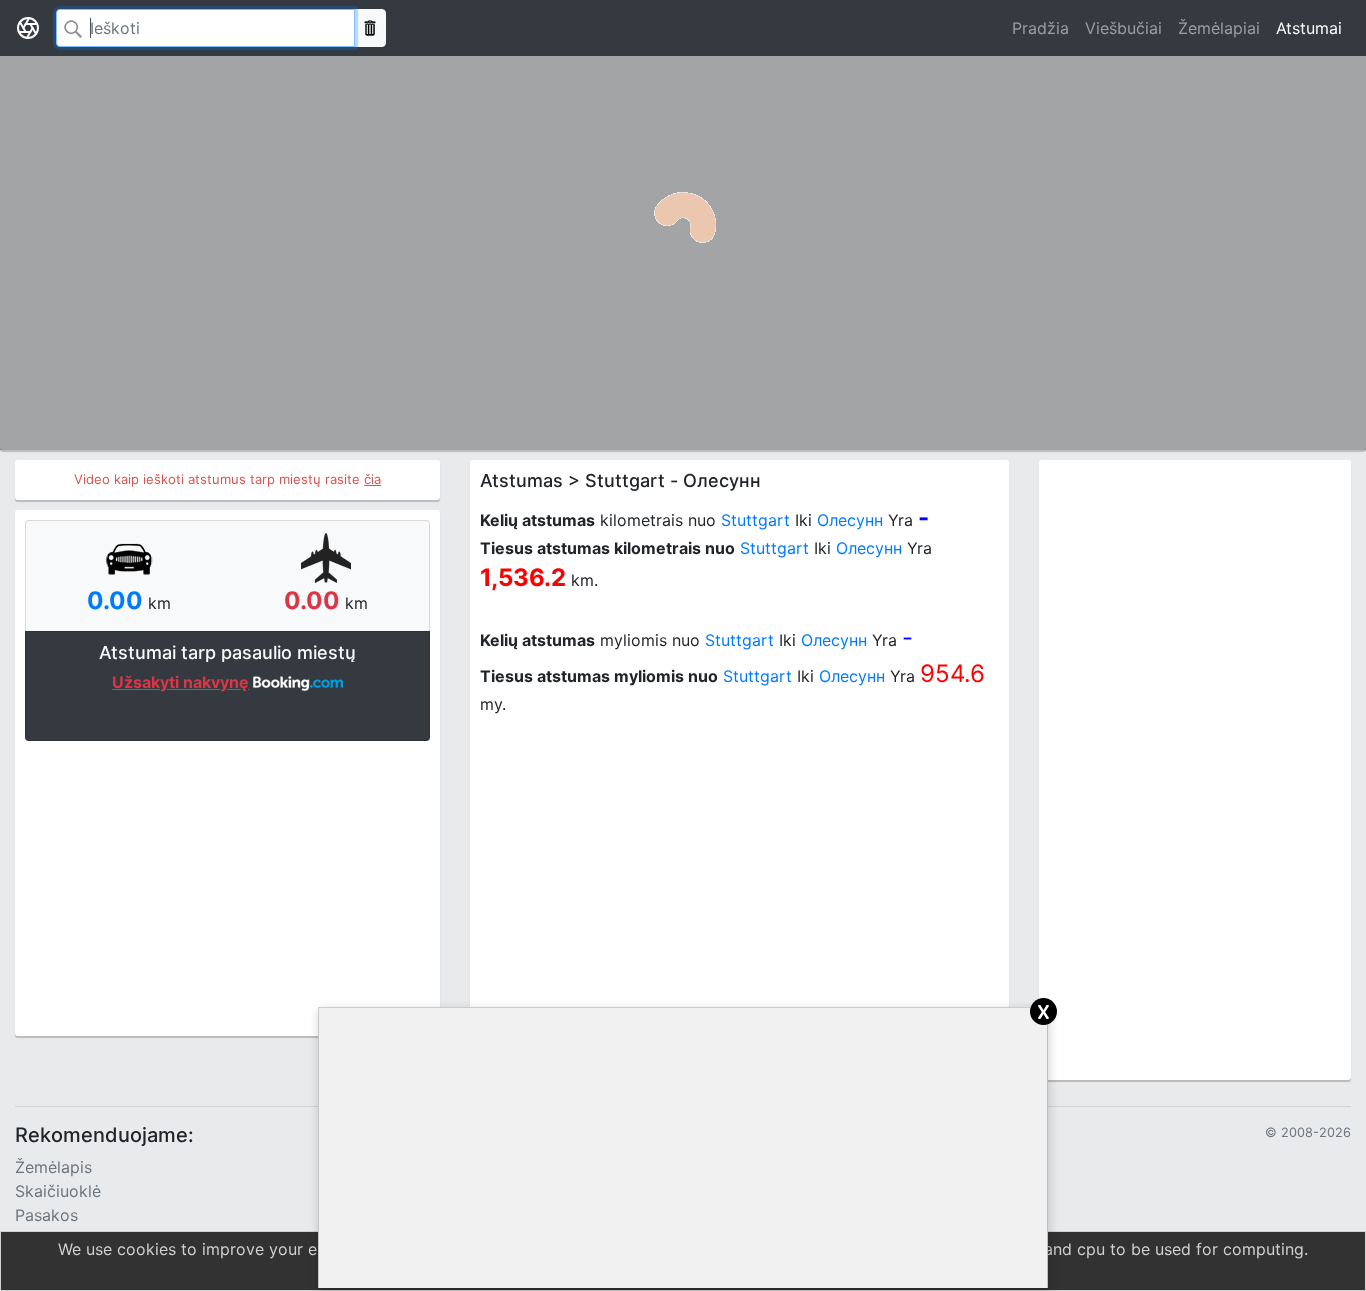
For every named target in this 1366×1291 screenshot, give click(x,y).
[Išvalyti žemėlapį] (370, 28)
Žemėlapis (53, 1167)
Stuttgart (755, 520)
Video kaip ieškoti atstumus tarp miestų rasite (227, 479)
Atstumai (1309, 28)
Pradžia (1040, 28)
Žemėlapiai (1219, 28)
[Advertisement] (227, 886)
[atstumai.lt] (28, 28)
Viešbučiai (1123, 28)
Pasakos (46, 1215)
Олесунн (850, 520)
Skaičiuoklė (58, 1191)
